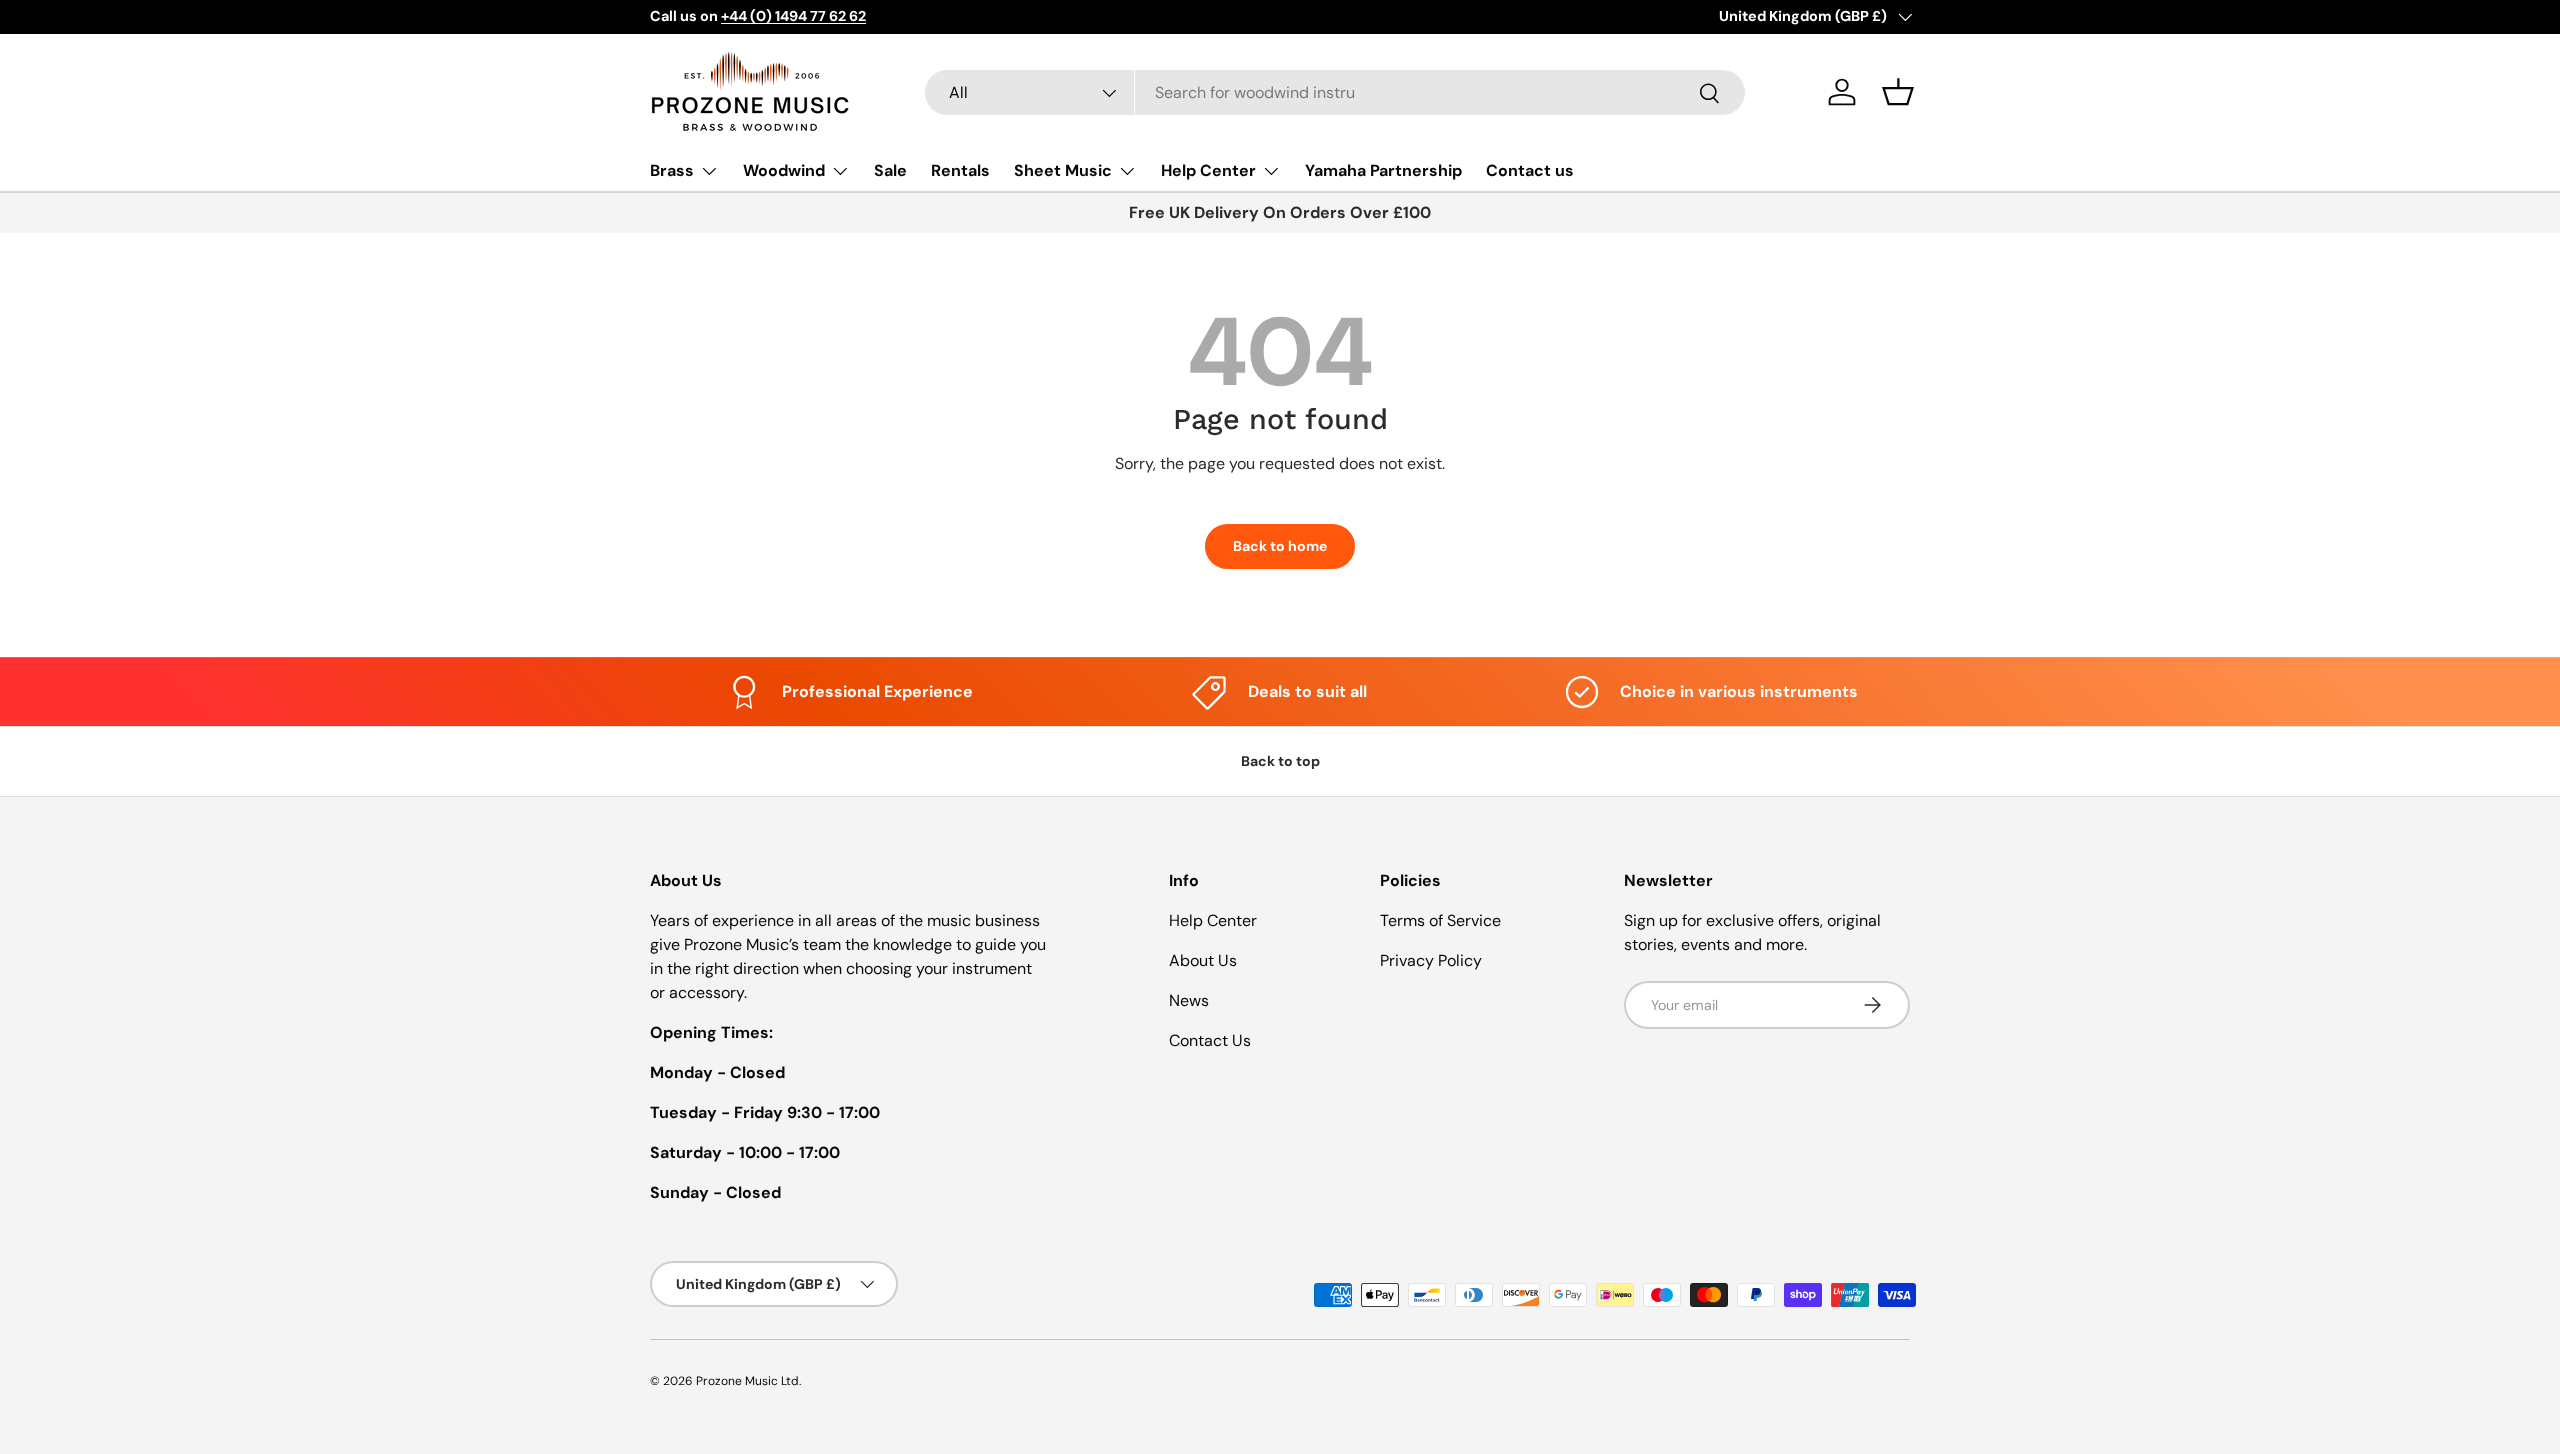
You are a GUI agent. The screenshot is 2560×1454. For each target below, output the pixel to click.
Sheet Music (1063, 170)
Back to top (1280, 761)
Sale (890, 170)
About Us (1203, 960)
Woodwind (784, 170)
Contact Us (1210, 1040)
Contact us (1530, 170)
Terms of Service (1440, 920)
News (1189, 1000)
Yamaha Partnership (1383, 170)
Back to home (1280, 546)
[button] (1898, 92)
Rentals (960, 170)
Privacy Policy (1431, 960)
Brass (672, 170)
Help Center (1208, 170)
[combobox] (1335, 92)
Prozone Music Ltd (747, 1381)
